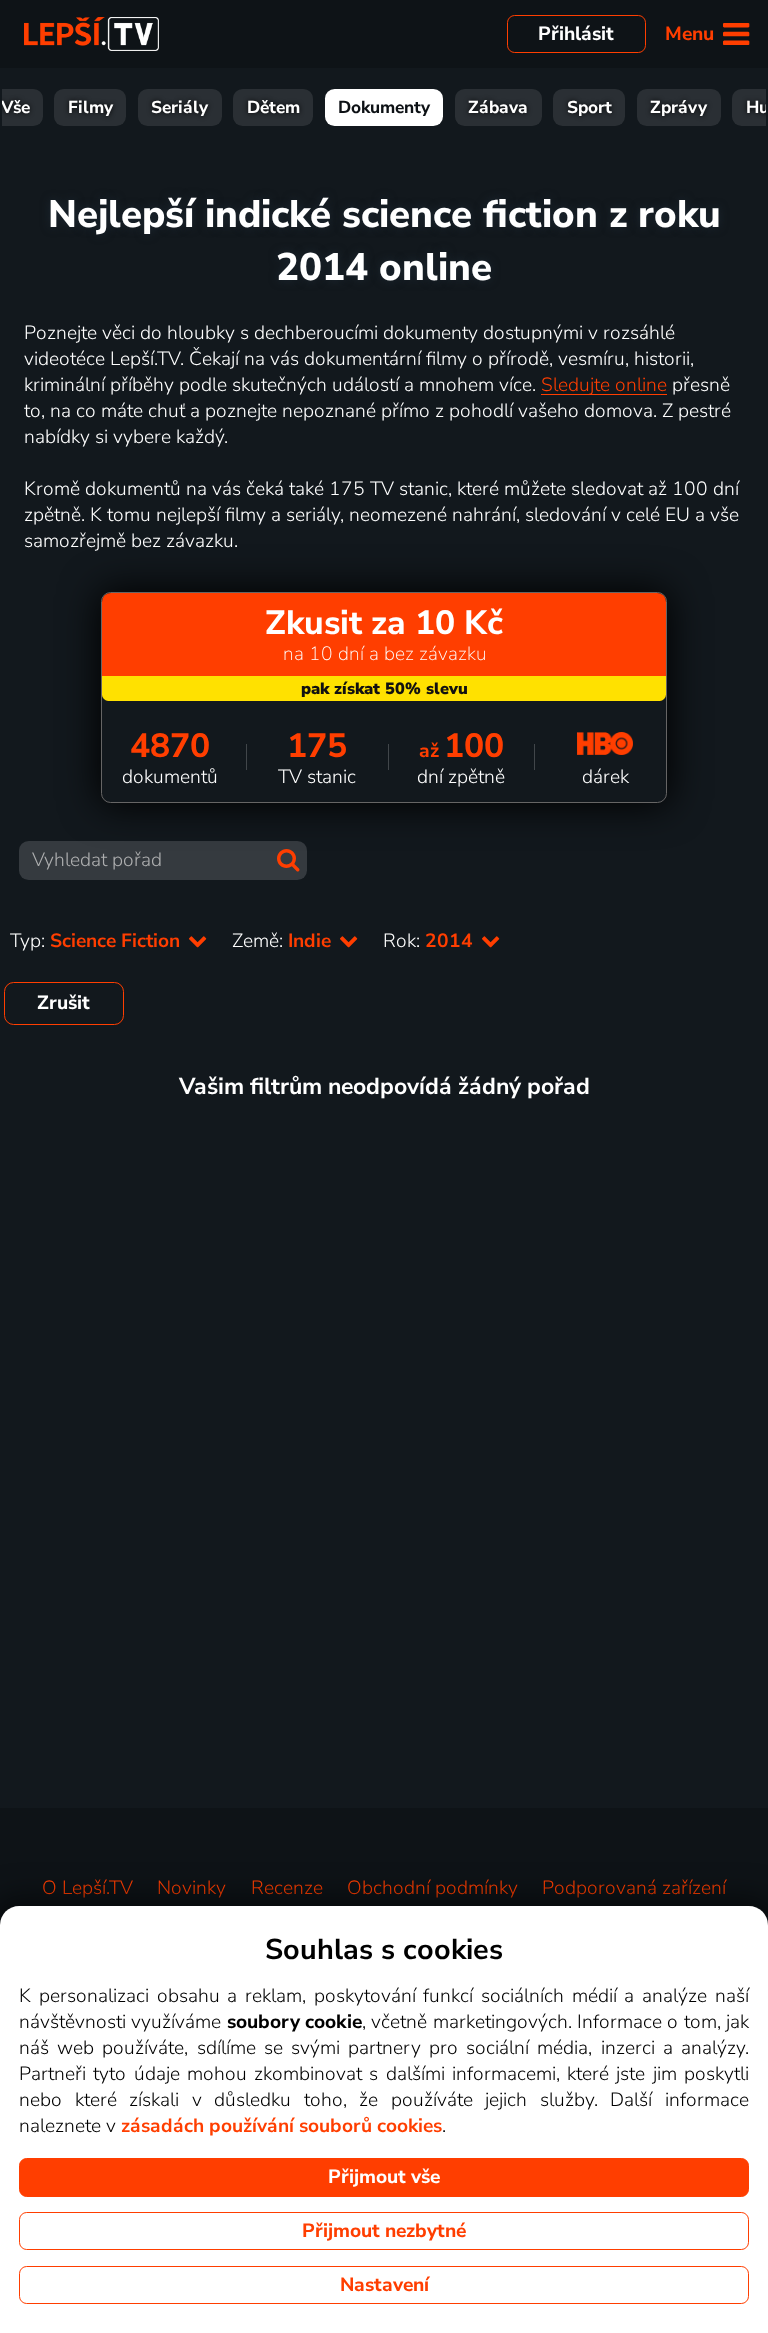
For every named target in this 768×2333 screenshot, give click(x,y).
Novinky (191, 1888)
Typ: (97, 941)
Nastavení (384, 2285)
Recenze (287, 1888)
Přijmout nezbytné (384, 2231)
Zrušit (63, 1003)
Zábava (498, 107)
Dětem (273, 107)
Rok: (430, 941)
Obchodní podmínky (432, 1888)
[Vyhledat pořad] (288, 860)
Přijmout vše (384, 2177)
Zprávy (678, 107)
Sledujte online (604, 385)
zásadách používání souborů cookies (281, 2126)
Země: (284, 941)
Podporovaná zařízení (634, 1888)
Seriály (179, 107)
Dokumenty (384, 107)
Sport (589, 107)
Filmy (90, 107)
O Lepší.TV (87, 1888)
